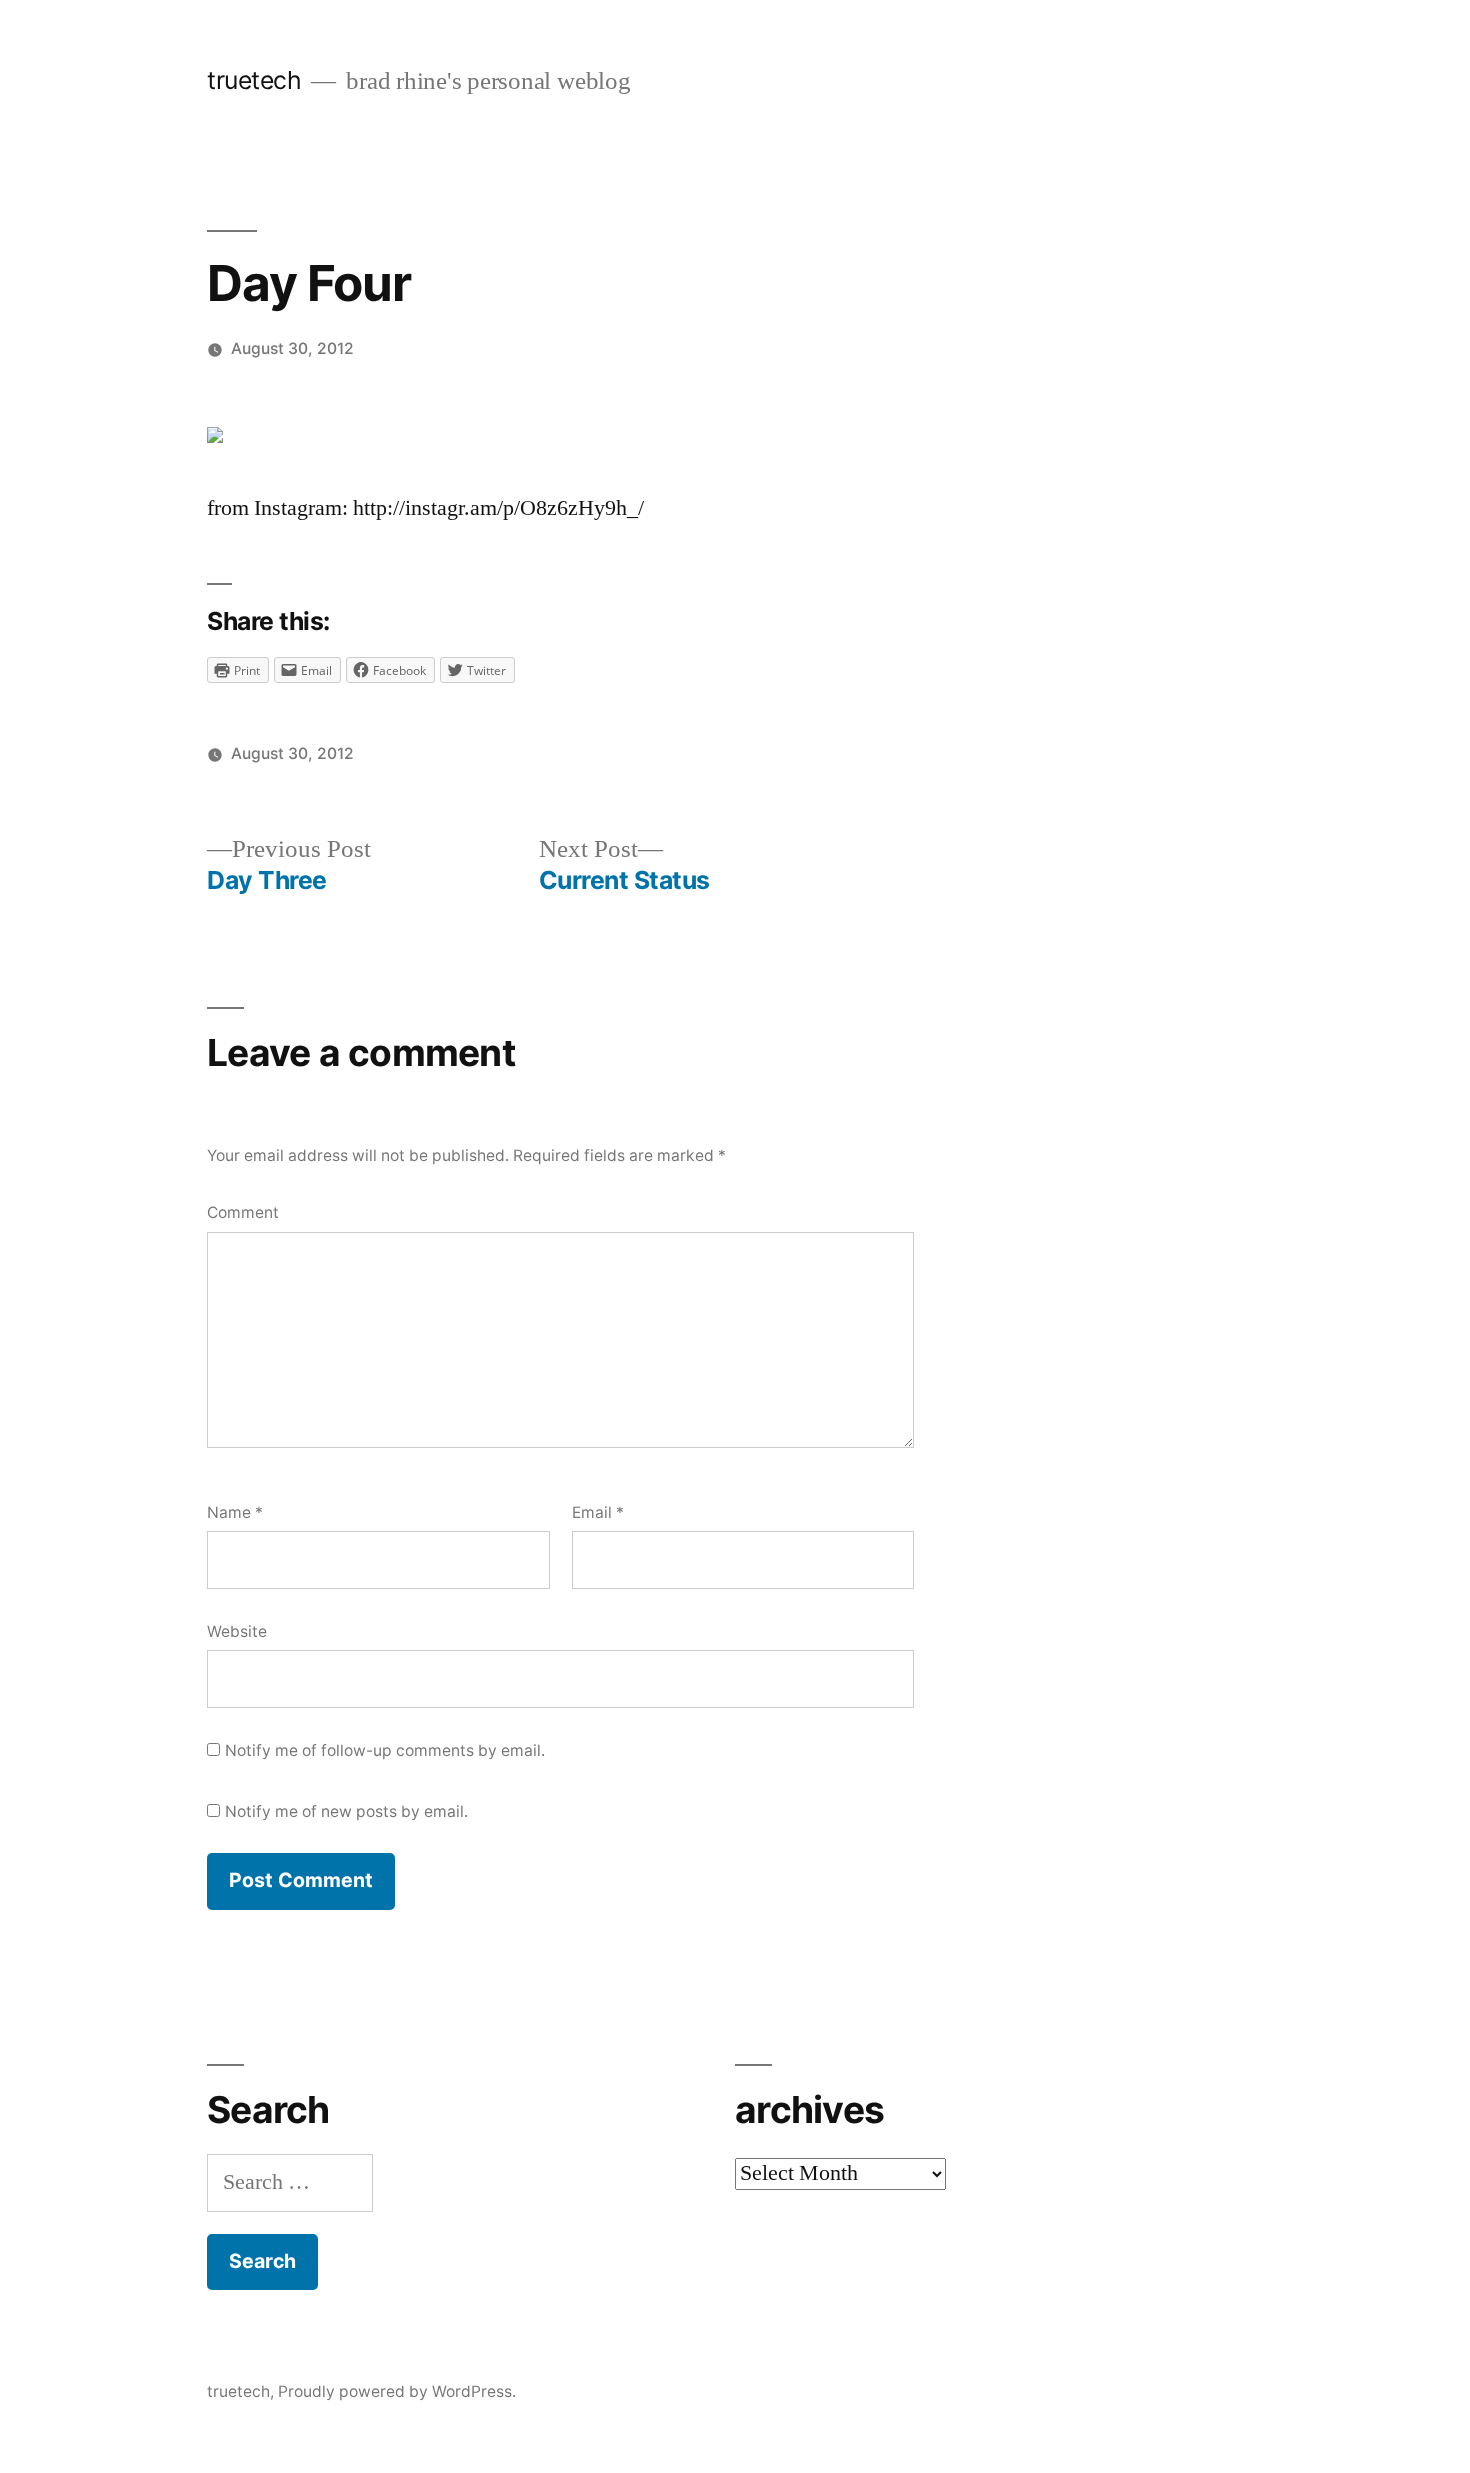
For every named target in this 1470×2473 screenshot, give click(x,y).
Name (235, 1512)
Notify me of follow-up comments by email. (385, 1750)
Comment (243, 1212)
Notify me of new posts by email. (346, 1811)
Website (237, 1631)
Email (598, 1512)
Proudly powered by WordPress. (397, 2391)
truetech (254, 80)
